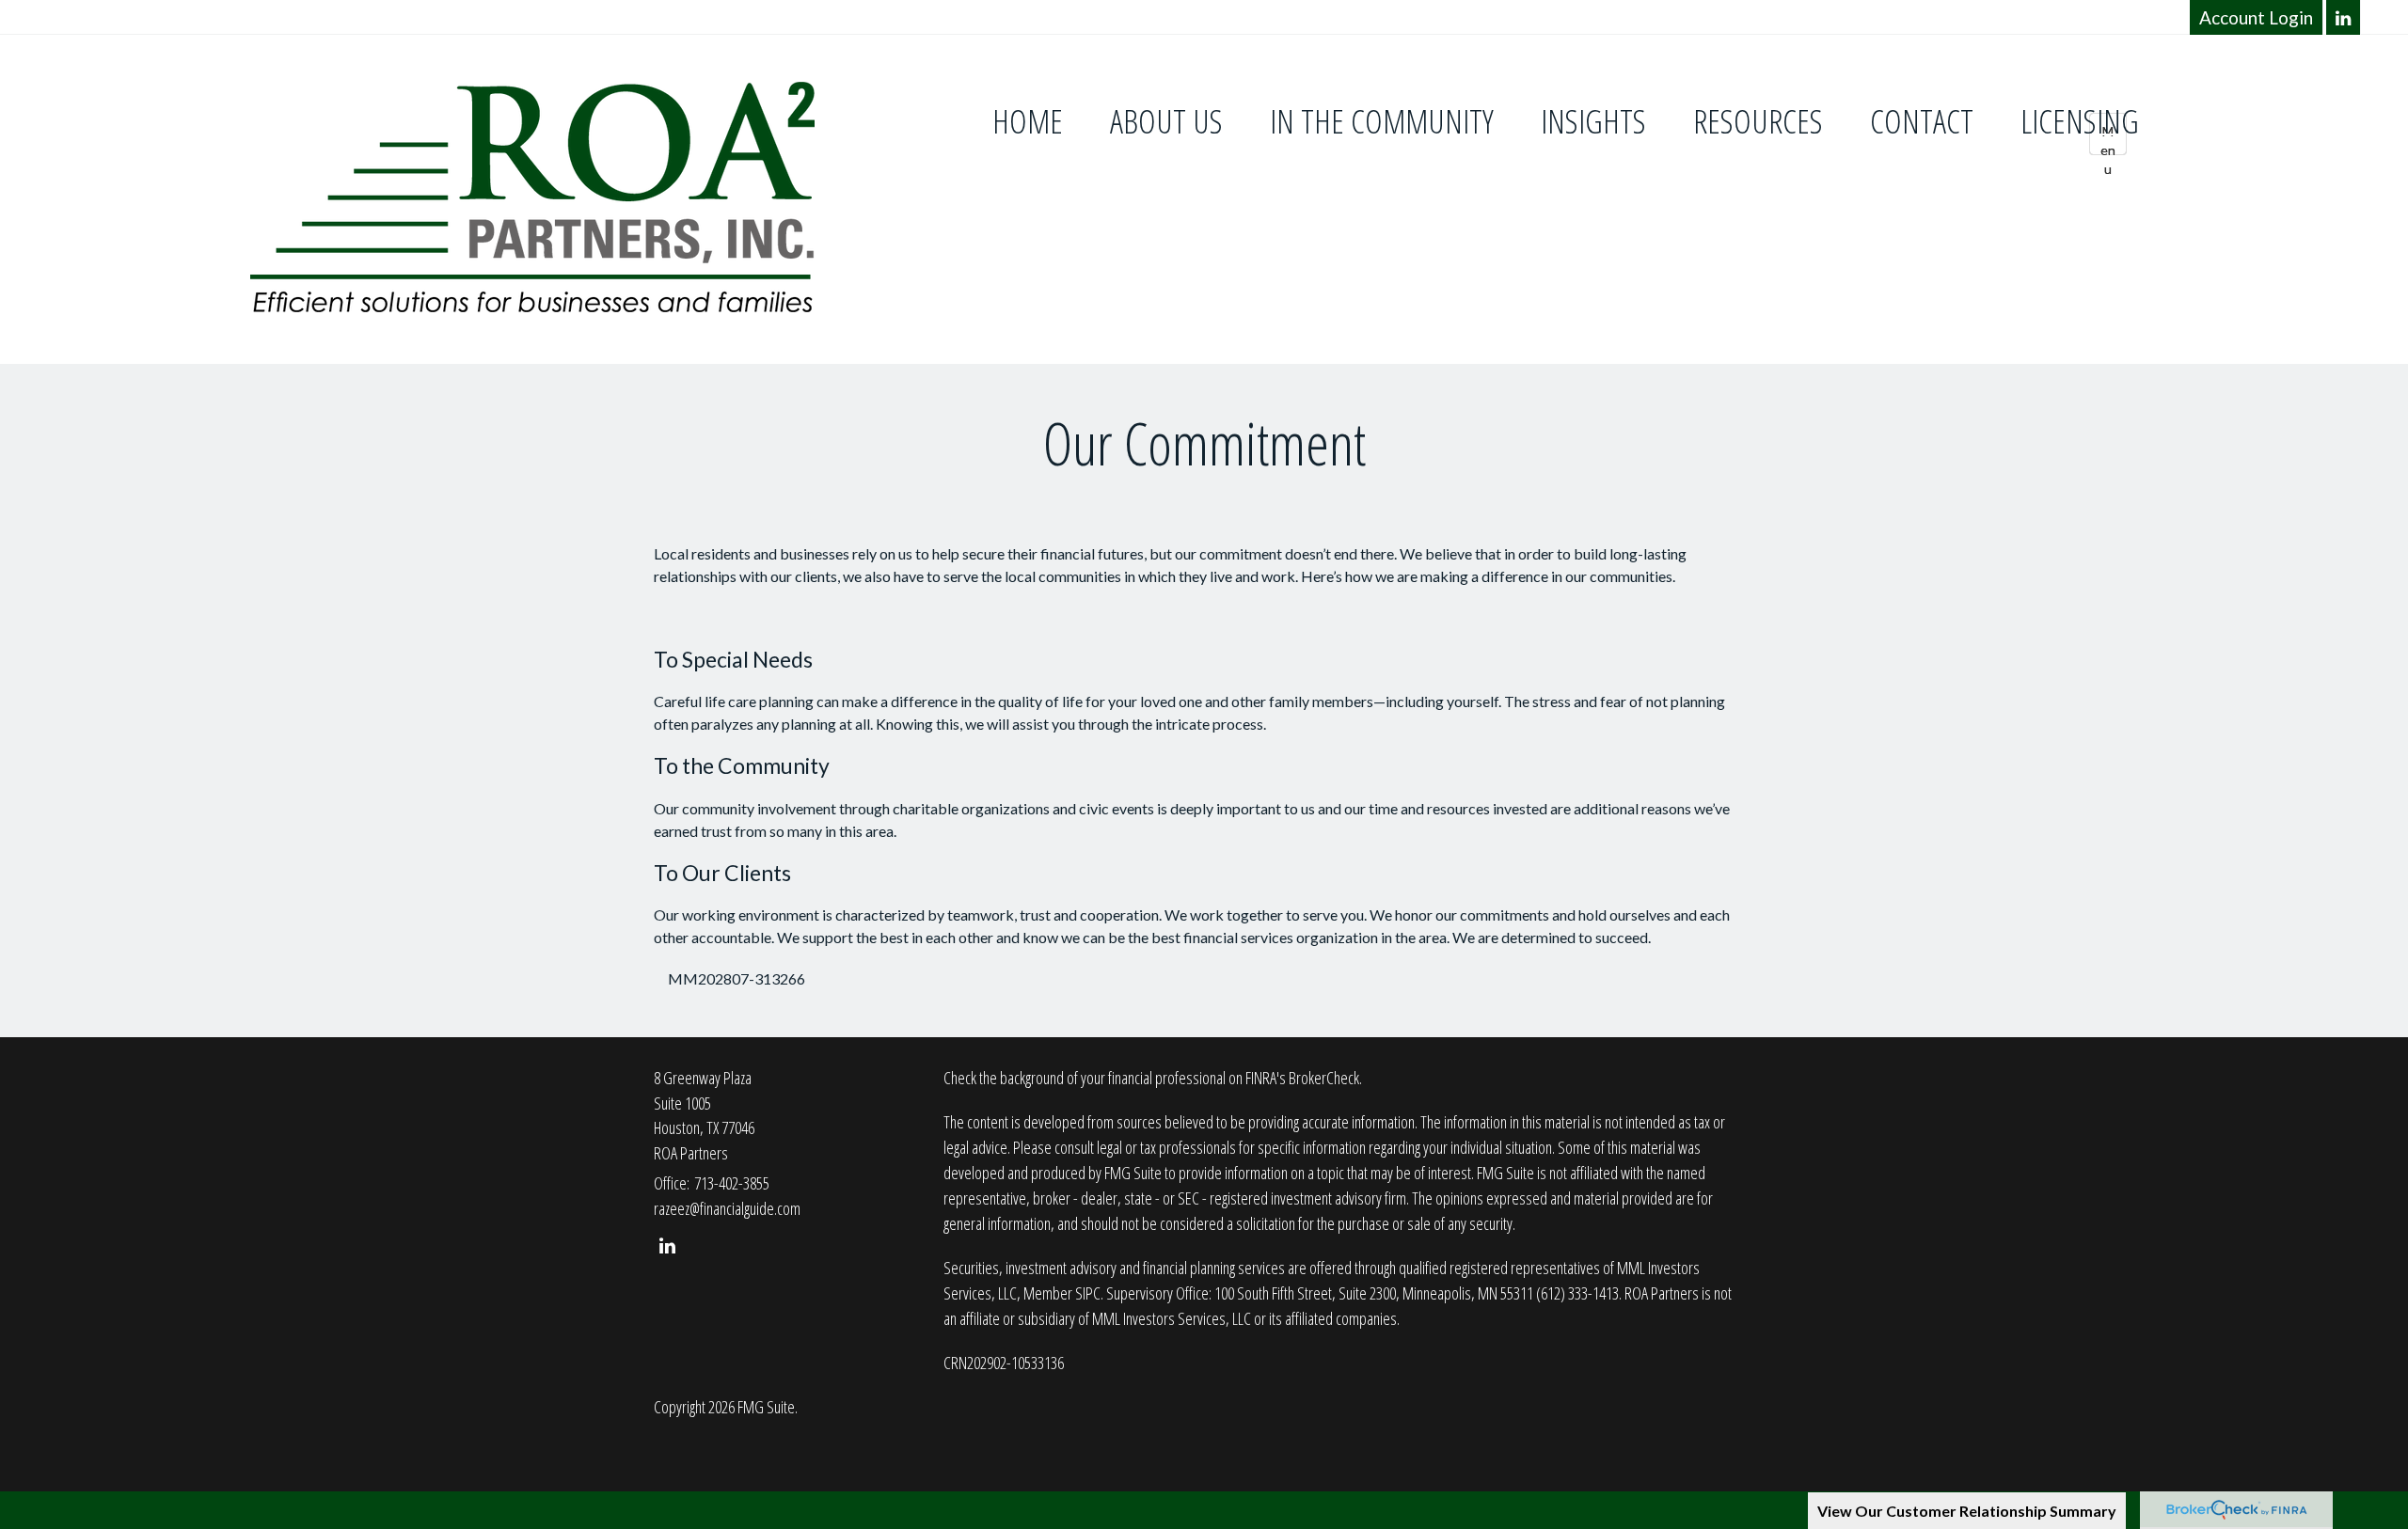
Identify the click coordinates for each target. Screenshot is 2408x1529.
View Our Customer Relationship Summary (1967, 1511)
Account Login (2256, 17)
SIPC (1088, 1293)
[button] (1166, 122)
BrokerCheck (1324, 1078)
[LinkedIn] (2344, 17)
